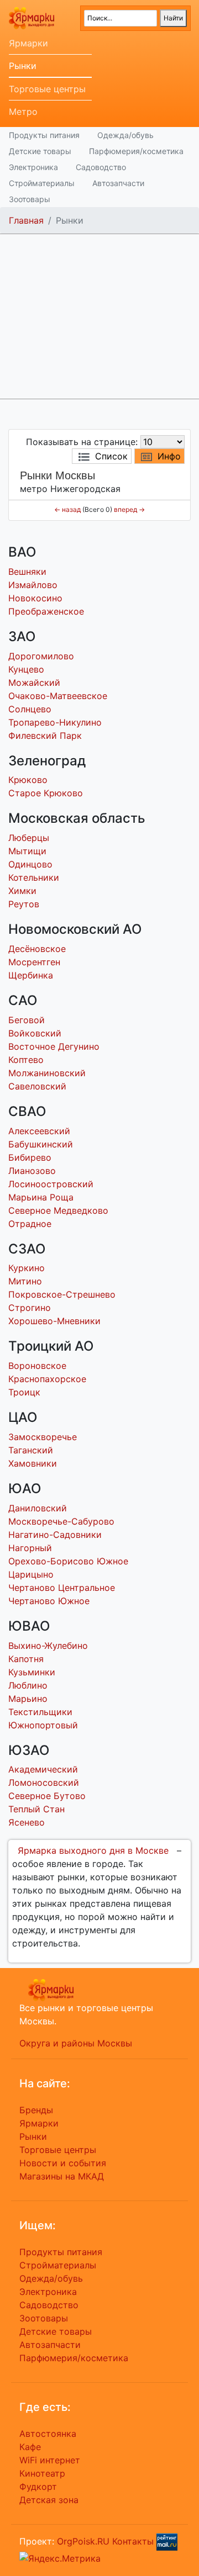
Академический (43, 1769)
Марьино (28, 1699)
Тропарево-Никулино (55, 722)
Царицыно (31, 1574)
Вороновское (37, 1366)
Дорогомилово (41, 656)
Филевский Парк (45, 736)
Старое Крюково (46, 793)
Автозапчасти (118, 183)
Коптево (26, 1060)
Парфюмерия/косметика (136, 151)
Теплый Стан (36, 1809)
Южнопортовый (43, 1725)
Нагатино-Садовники (55, 1535)
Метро (23, 112)
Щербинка (31, 975)
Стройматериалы (42, 183)
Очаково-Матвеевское (58, 696)
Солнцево (30, 709)
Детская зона (49, 2500)
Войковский (35, 1033)
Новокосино (35, 598)
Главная (26, 220)
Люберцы (29, 838)
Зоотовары (30, 199)
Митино (25, 1281)
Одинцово (30, 864)
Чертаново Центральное (62, 1588)
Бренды (36, 2110)
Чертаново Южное (49, 1601)
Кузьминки (32, 1672)
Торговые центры (47, 89)
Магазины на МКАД (62, 2176)
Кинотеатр (42, 2473)
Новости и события (63, 2163)
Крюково (28, 780)
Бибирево (30, 1157)
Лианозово (32, 1171)
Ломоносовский (44, 1782)
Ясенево (27, 1822)
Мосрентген (34, 962)
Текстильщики (40, 1712)
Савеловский (37, 1086)
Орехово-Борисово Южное (68, 1561)
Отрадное (30, 1224)
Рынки (23, 66)
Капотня (26, 1659)
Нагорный (30, 1548)
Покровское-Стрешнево (62, 1294)
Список (111, 456)
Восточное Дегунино (54, 1046)
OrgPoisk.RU (83, 2541)
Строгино (30, 1308)
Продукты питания (44, 135)
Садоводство (101, 167)
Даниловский (38, 1508)
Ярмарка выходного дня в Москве (93, 1850)
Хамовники (33, 1463)
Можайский (34, 683)
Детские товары (40, 151)
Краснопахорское (47, 1379)
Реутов (24, 904)
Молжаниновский (47, 1073)
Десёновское (37, 949)
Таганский (31, 1450)
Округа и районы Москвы (76, 2043)
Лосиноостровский (51, 1184)
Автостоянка (48, 2434)
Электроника (33, 167)
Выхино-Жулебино (48, 1646)
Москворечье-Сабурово (61, 1521)
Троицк (24, 1392)
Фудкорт (38, 2487)
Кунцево (26, 669)
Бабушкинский (41, 1144)
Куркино (27, 1268)
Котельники (34, 877)
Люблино (28, 1685)
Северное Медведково (58, 1210)
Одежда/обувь (125, 135)
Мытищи (27, 851)
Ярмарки (28, 43)
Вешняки (27, 572)
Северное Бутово (47, 1796)
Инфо (169, 456)
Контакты (133, 2541)
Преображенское (46, 611)
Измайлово (33, 585)
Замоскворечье (43, 1437)
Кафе (30, 2447)
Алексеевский (39, 1131)
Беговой (27, 1020)
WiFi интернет (50, 2460)
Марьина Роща (41, 1197)
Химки (22, 891)
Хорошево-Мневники (54, 1321)
